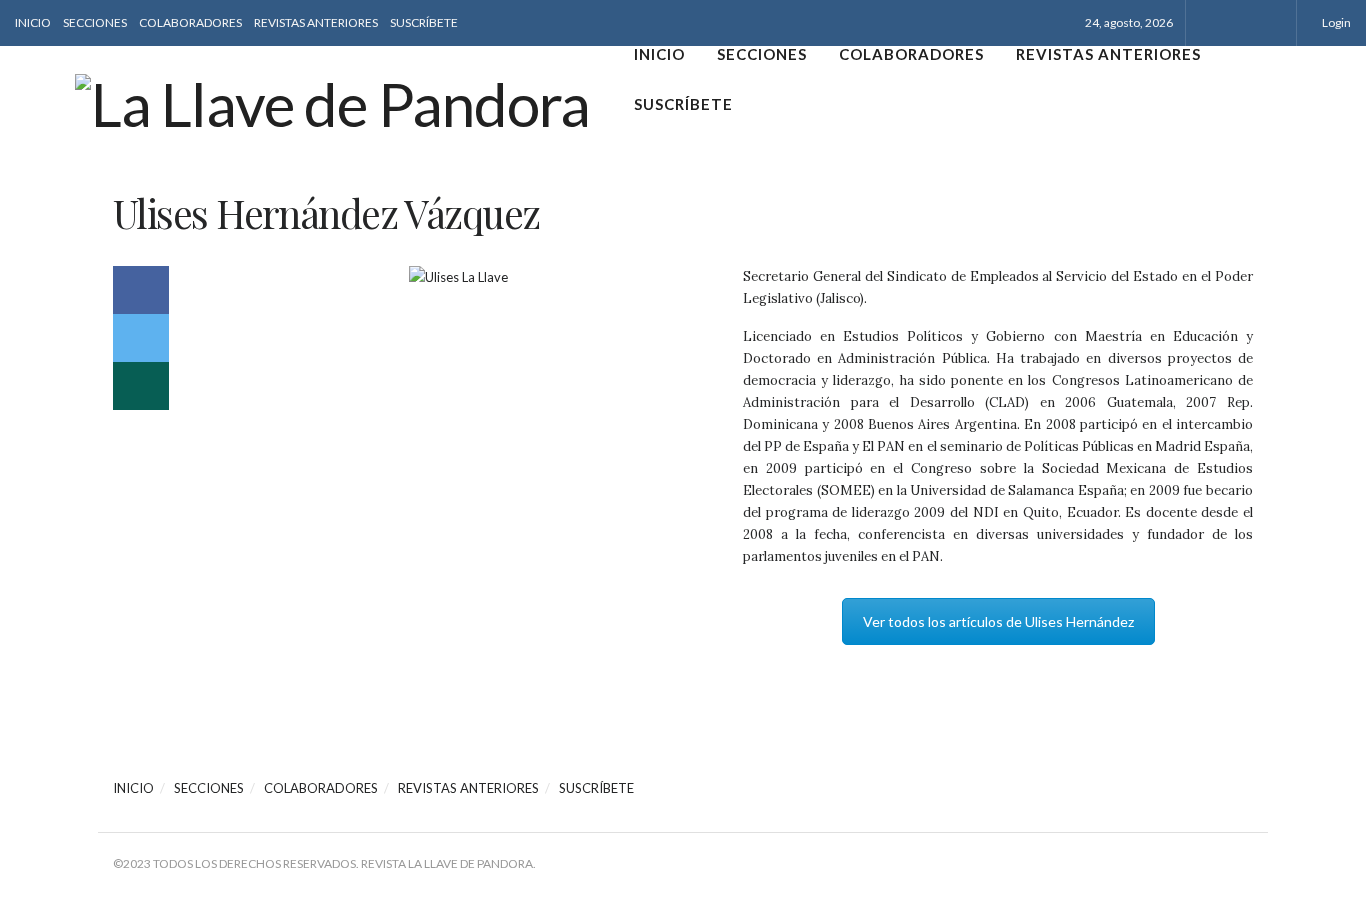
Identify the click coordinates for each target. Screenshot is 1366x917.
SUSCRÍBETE (424, 22)
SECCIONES (95, 22)
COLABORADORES (190, 22)
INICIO (33, 22)
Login (1335, 22)
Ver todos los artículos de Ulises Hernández (998, 621)
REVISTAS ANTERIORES (316, 22)
